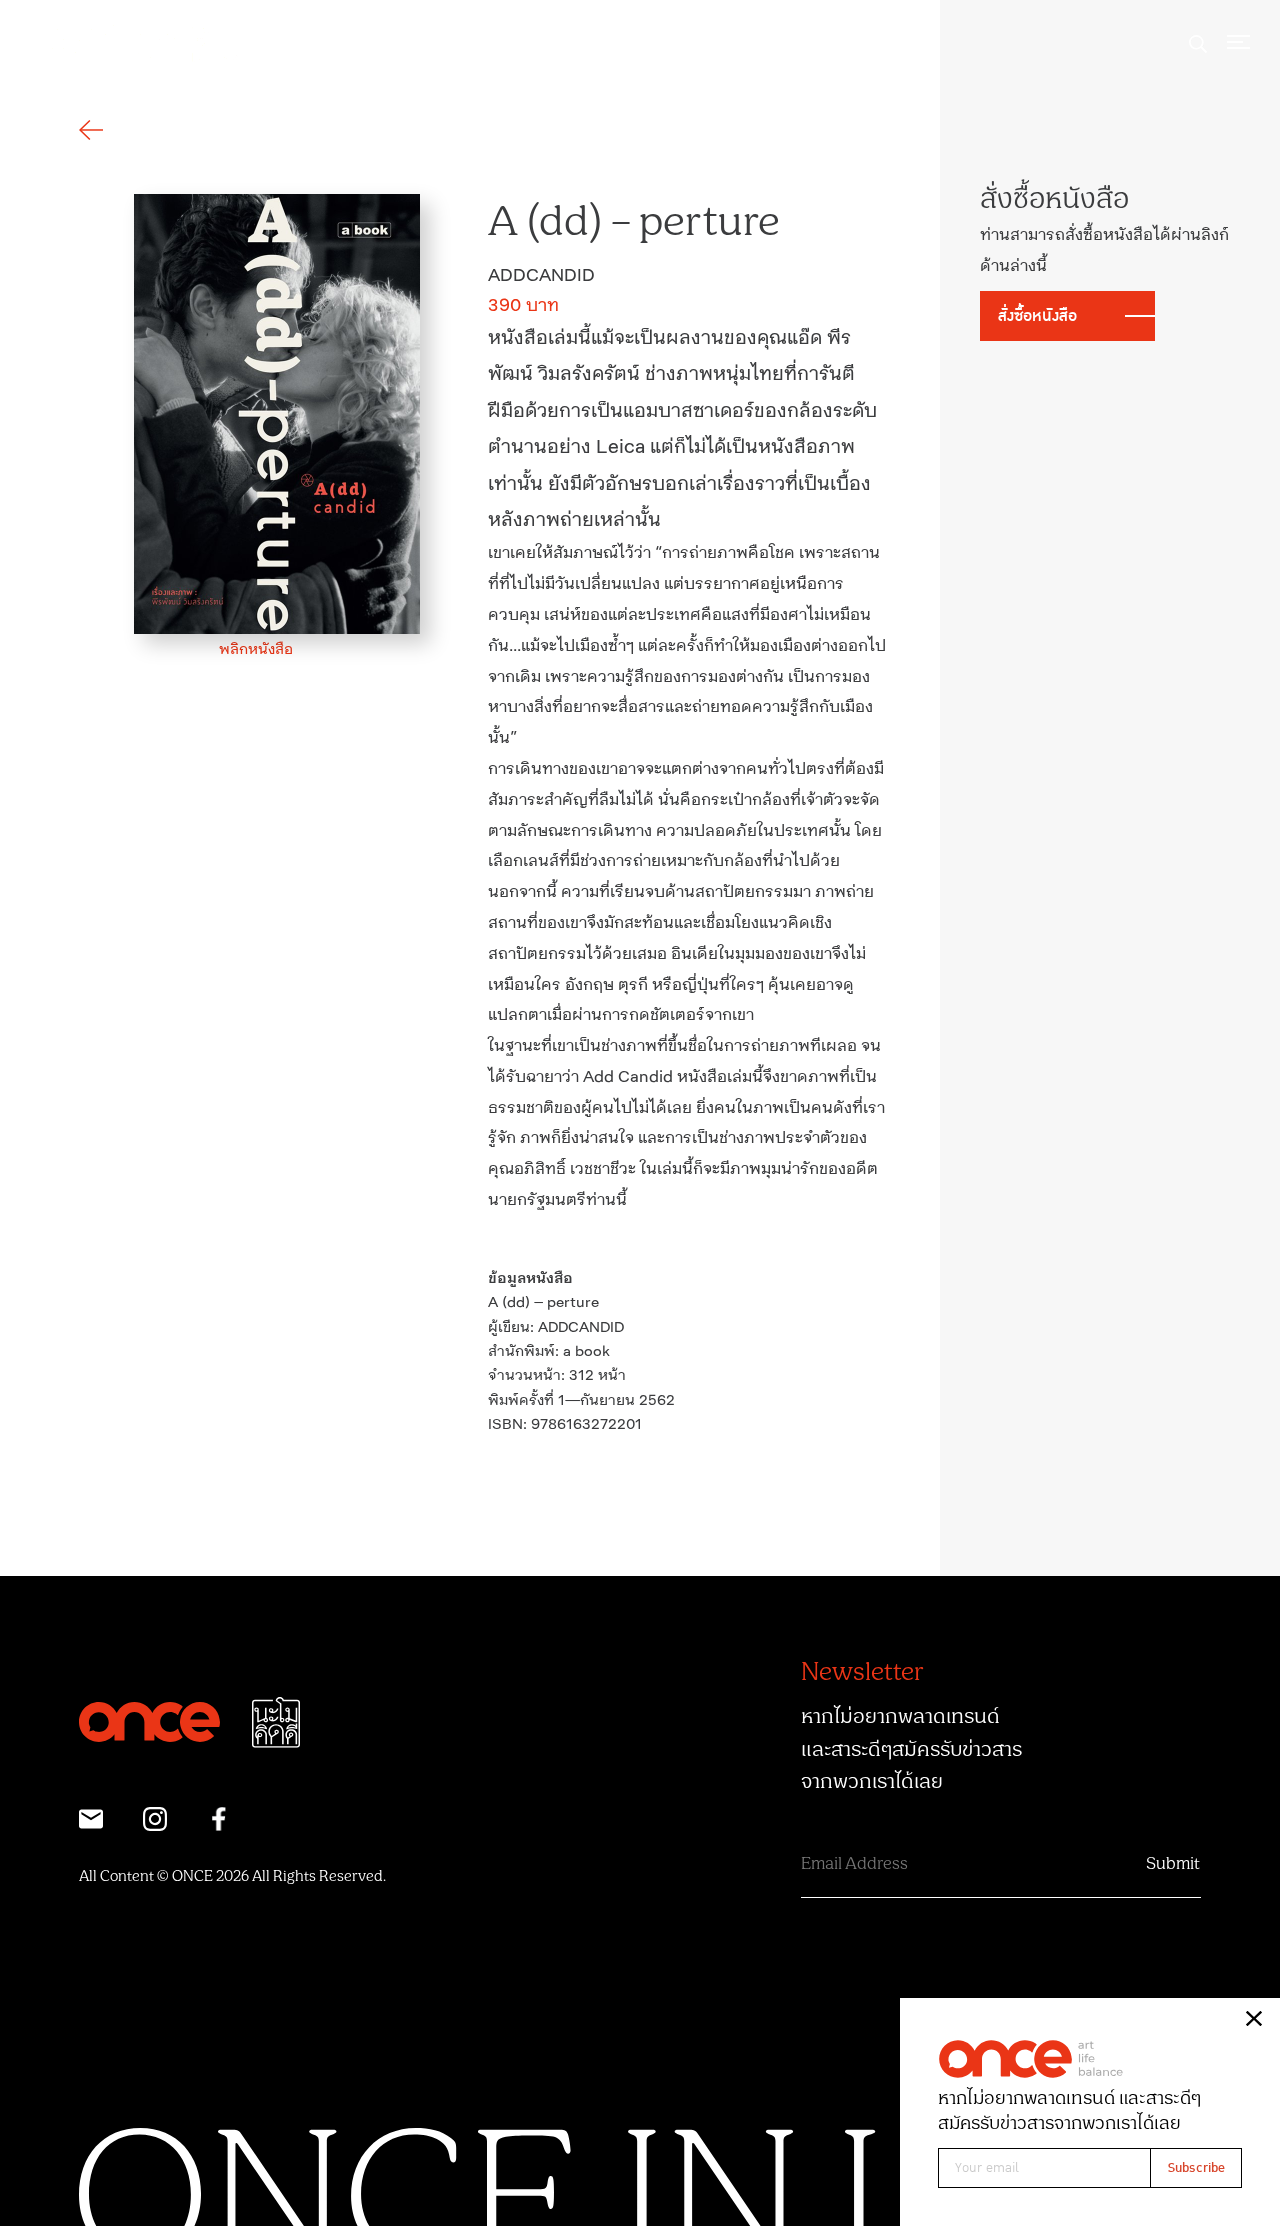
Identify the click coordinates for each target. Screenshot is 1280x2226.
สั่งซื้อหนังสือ (1037, 316)
